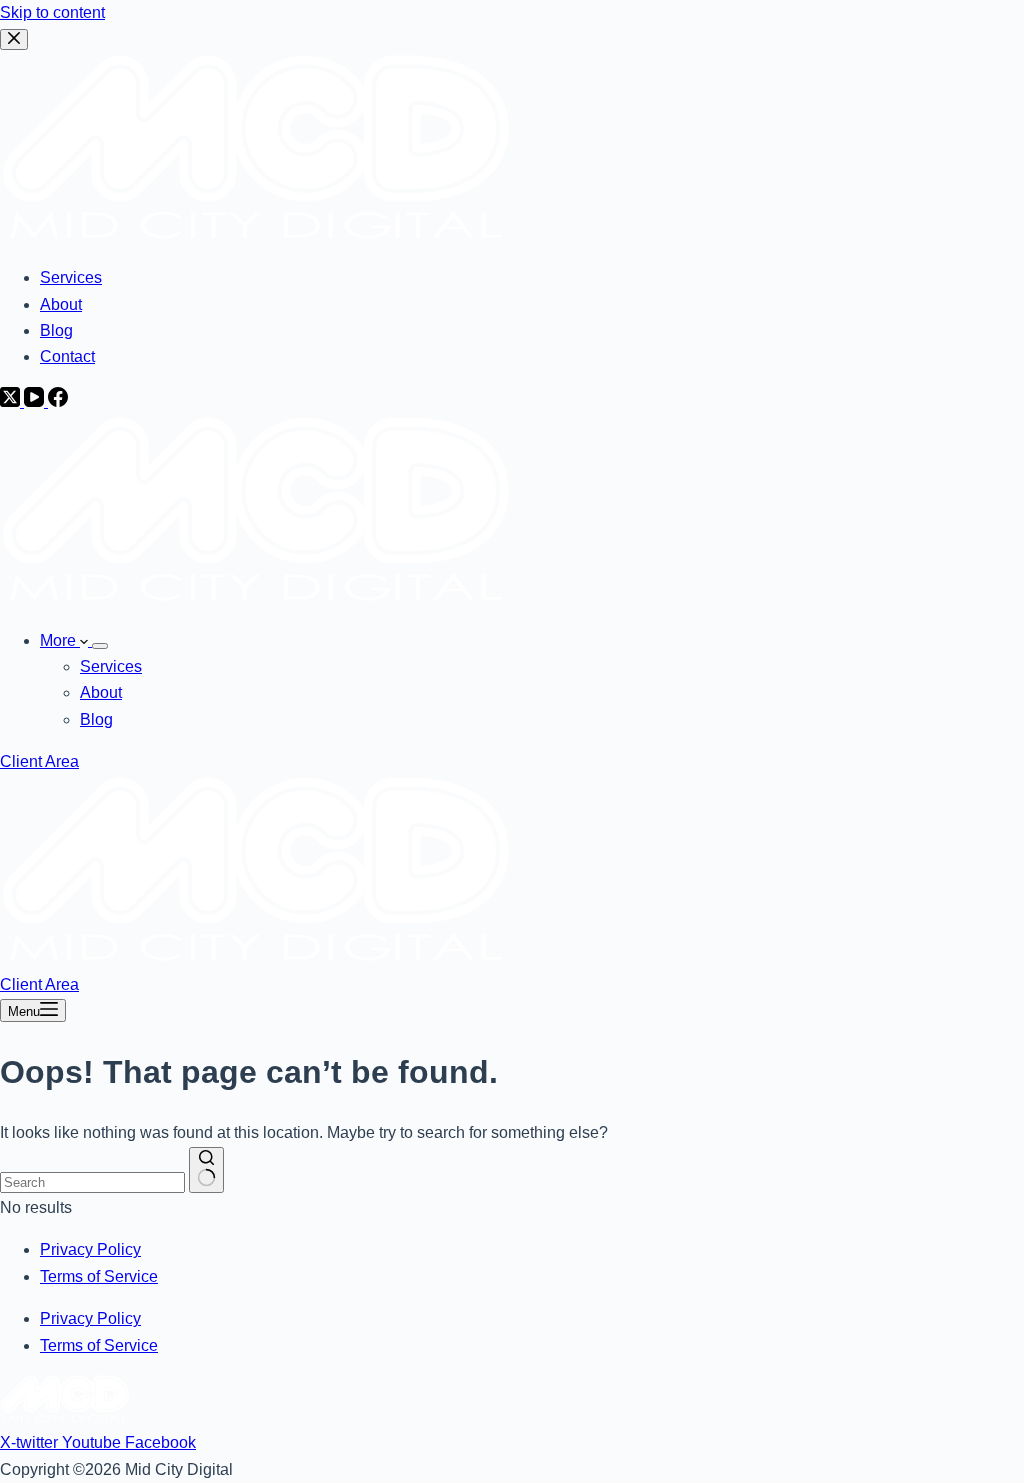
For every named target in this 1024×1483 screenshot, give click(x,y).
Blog (96, 719)
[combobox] (92, 1182)
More (60, 640)
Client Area (39, 761)
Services (111, 666)
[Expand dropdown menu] (100, 646)
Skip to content (52, 12)
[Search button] (206, 1170)
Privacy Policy (90, 1249)
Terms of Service (99, 1276)
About (101, 692)
